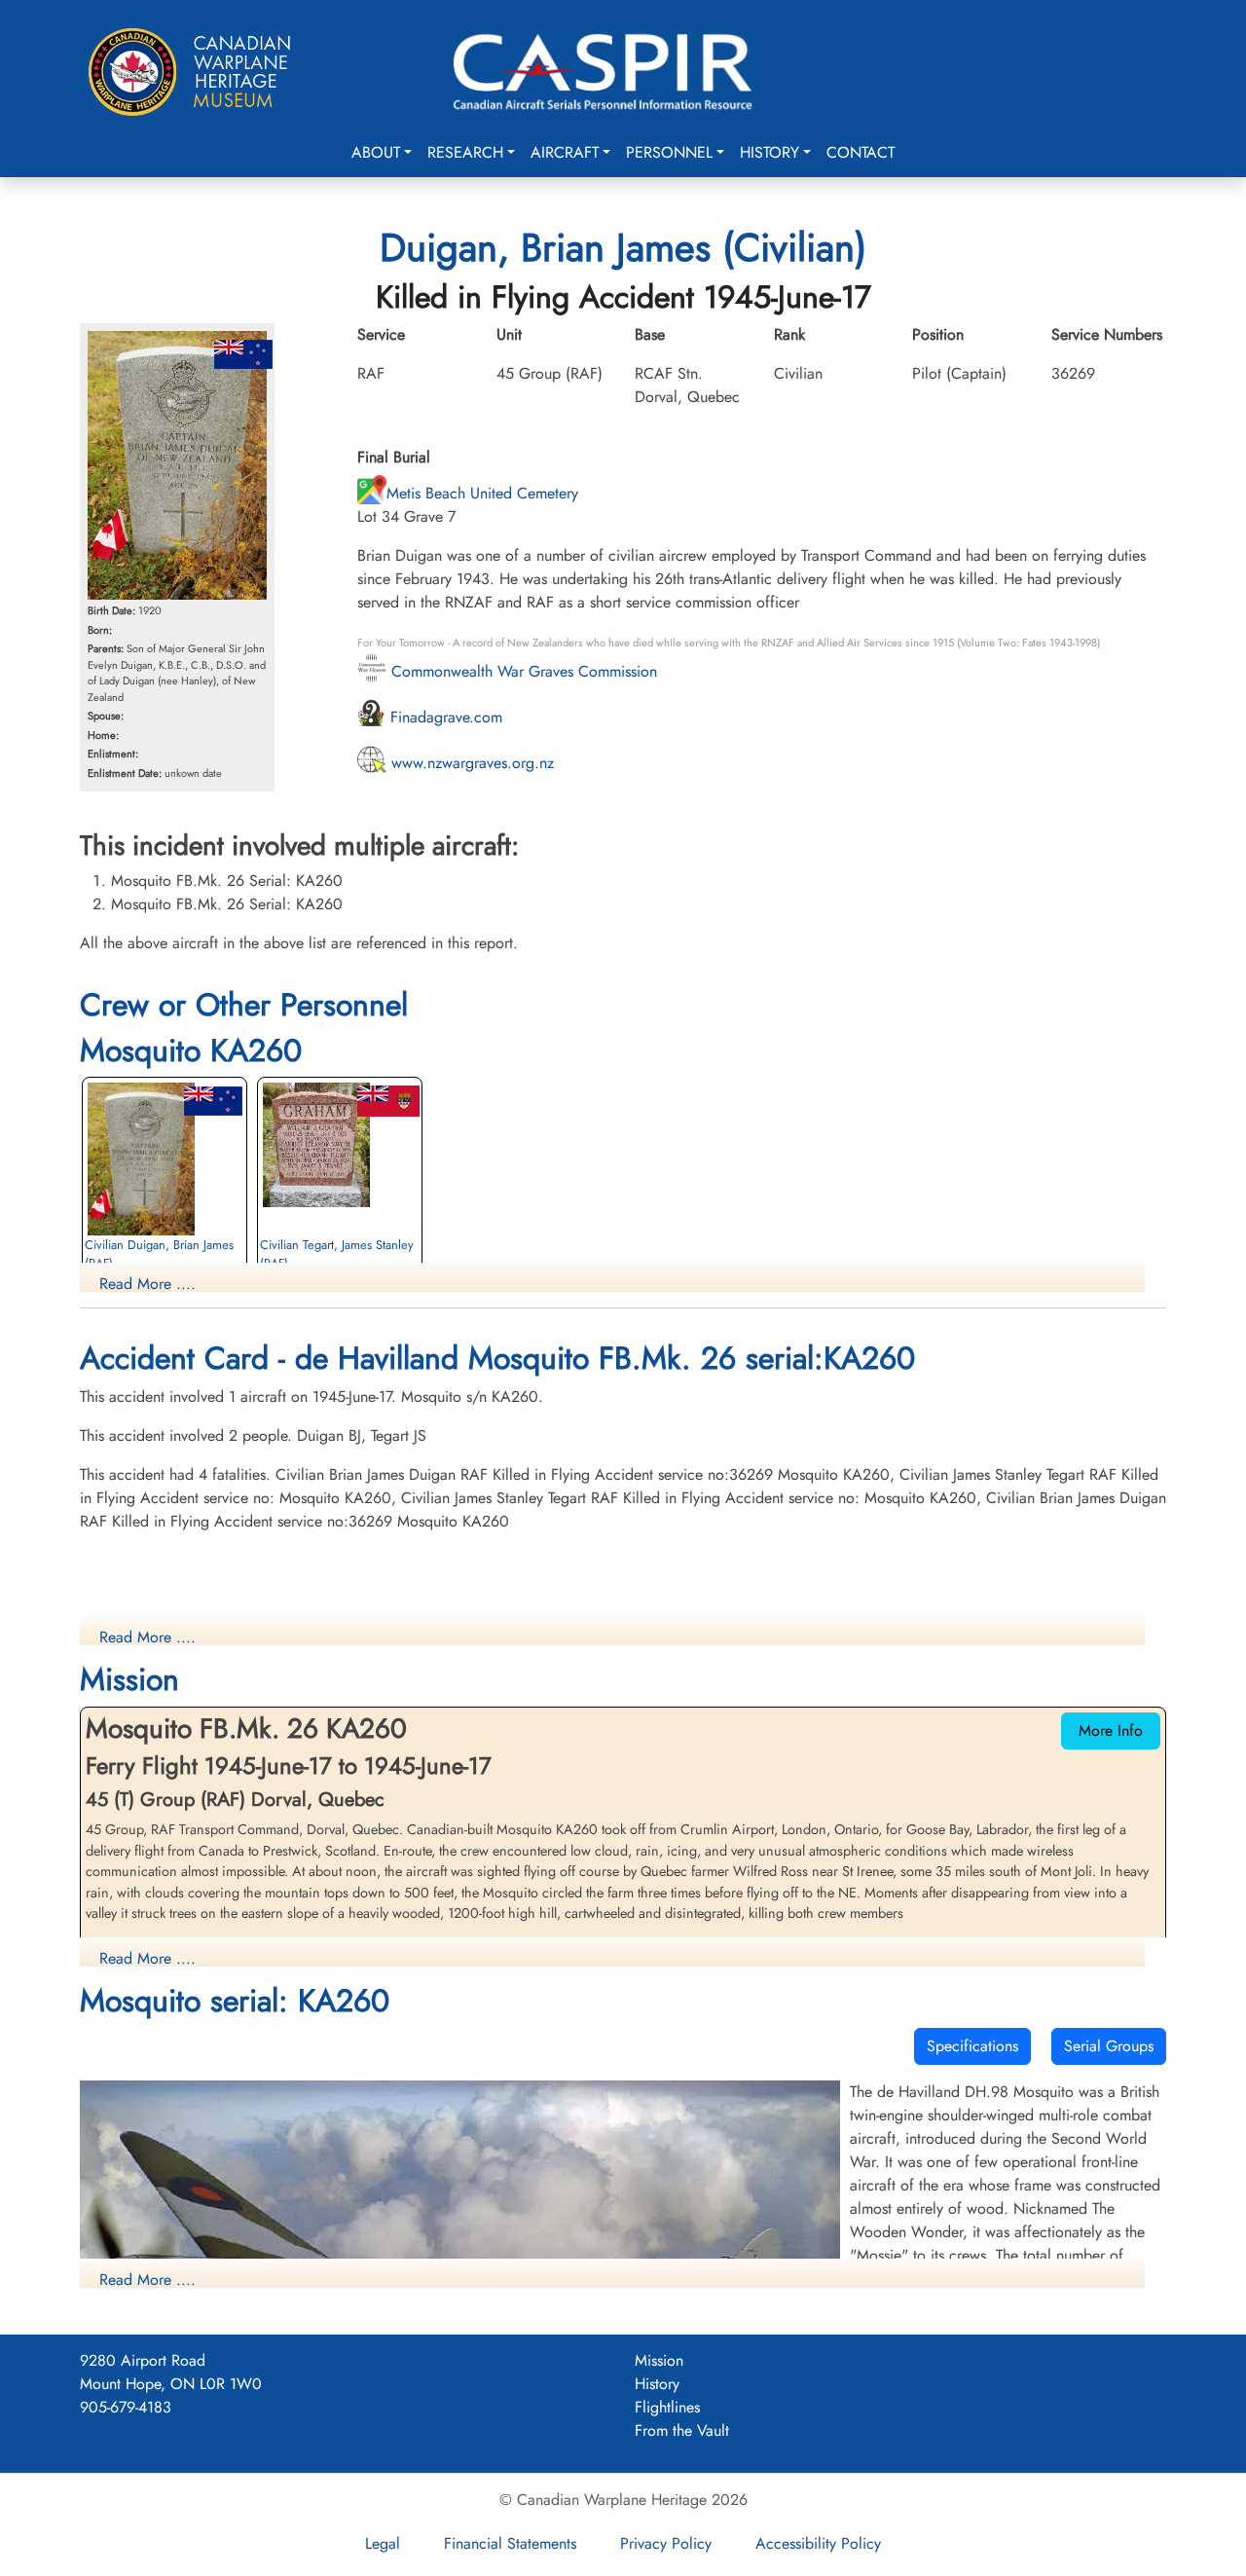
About (376, 152)
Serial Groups (1109, 2046)
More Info (1111, 1730)
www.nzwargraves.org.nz (470, 763)
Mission (659, 2360)
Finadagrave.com (444, 717)
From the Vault (682, 2430)
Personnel (669, 152)
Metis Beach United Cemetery (482, 493)
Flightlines (667, 2407)
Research (465, 152)
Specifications (972, 2046)
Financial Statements (510, 2543)
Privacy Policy (666, 2543)
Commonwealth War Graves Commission (522, 671)
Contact (861, 152)
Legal (383, 2543)
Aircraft (565, 152)
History (770, 152)
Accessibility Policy (818, 2543)
